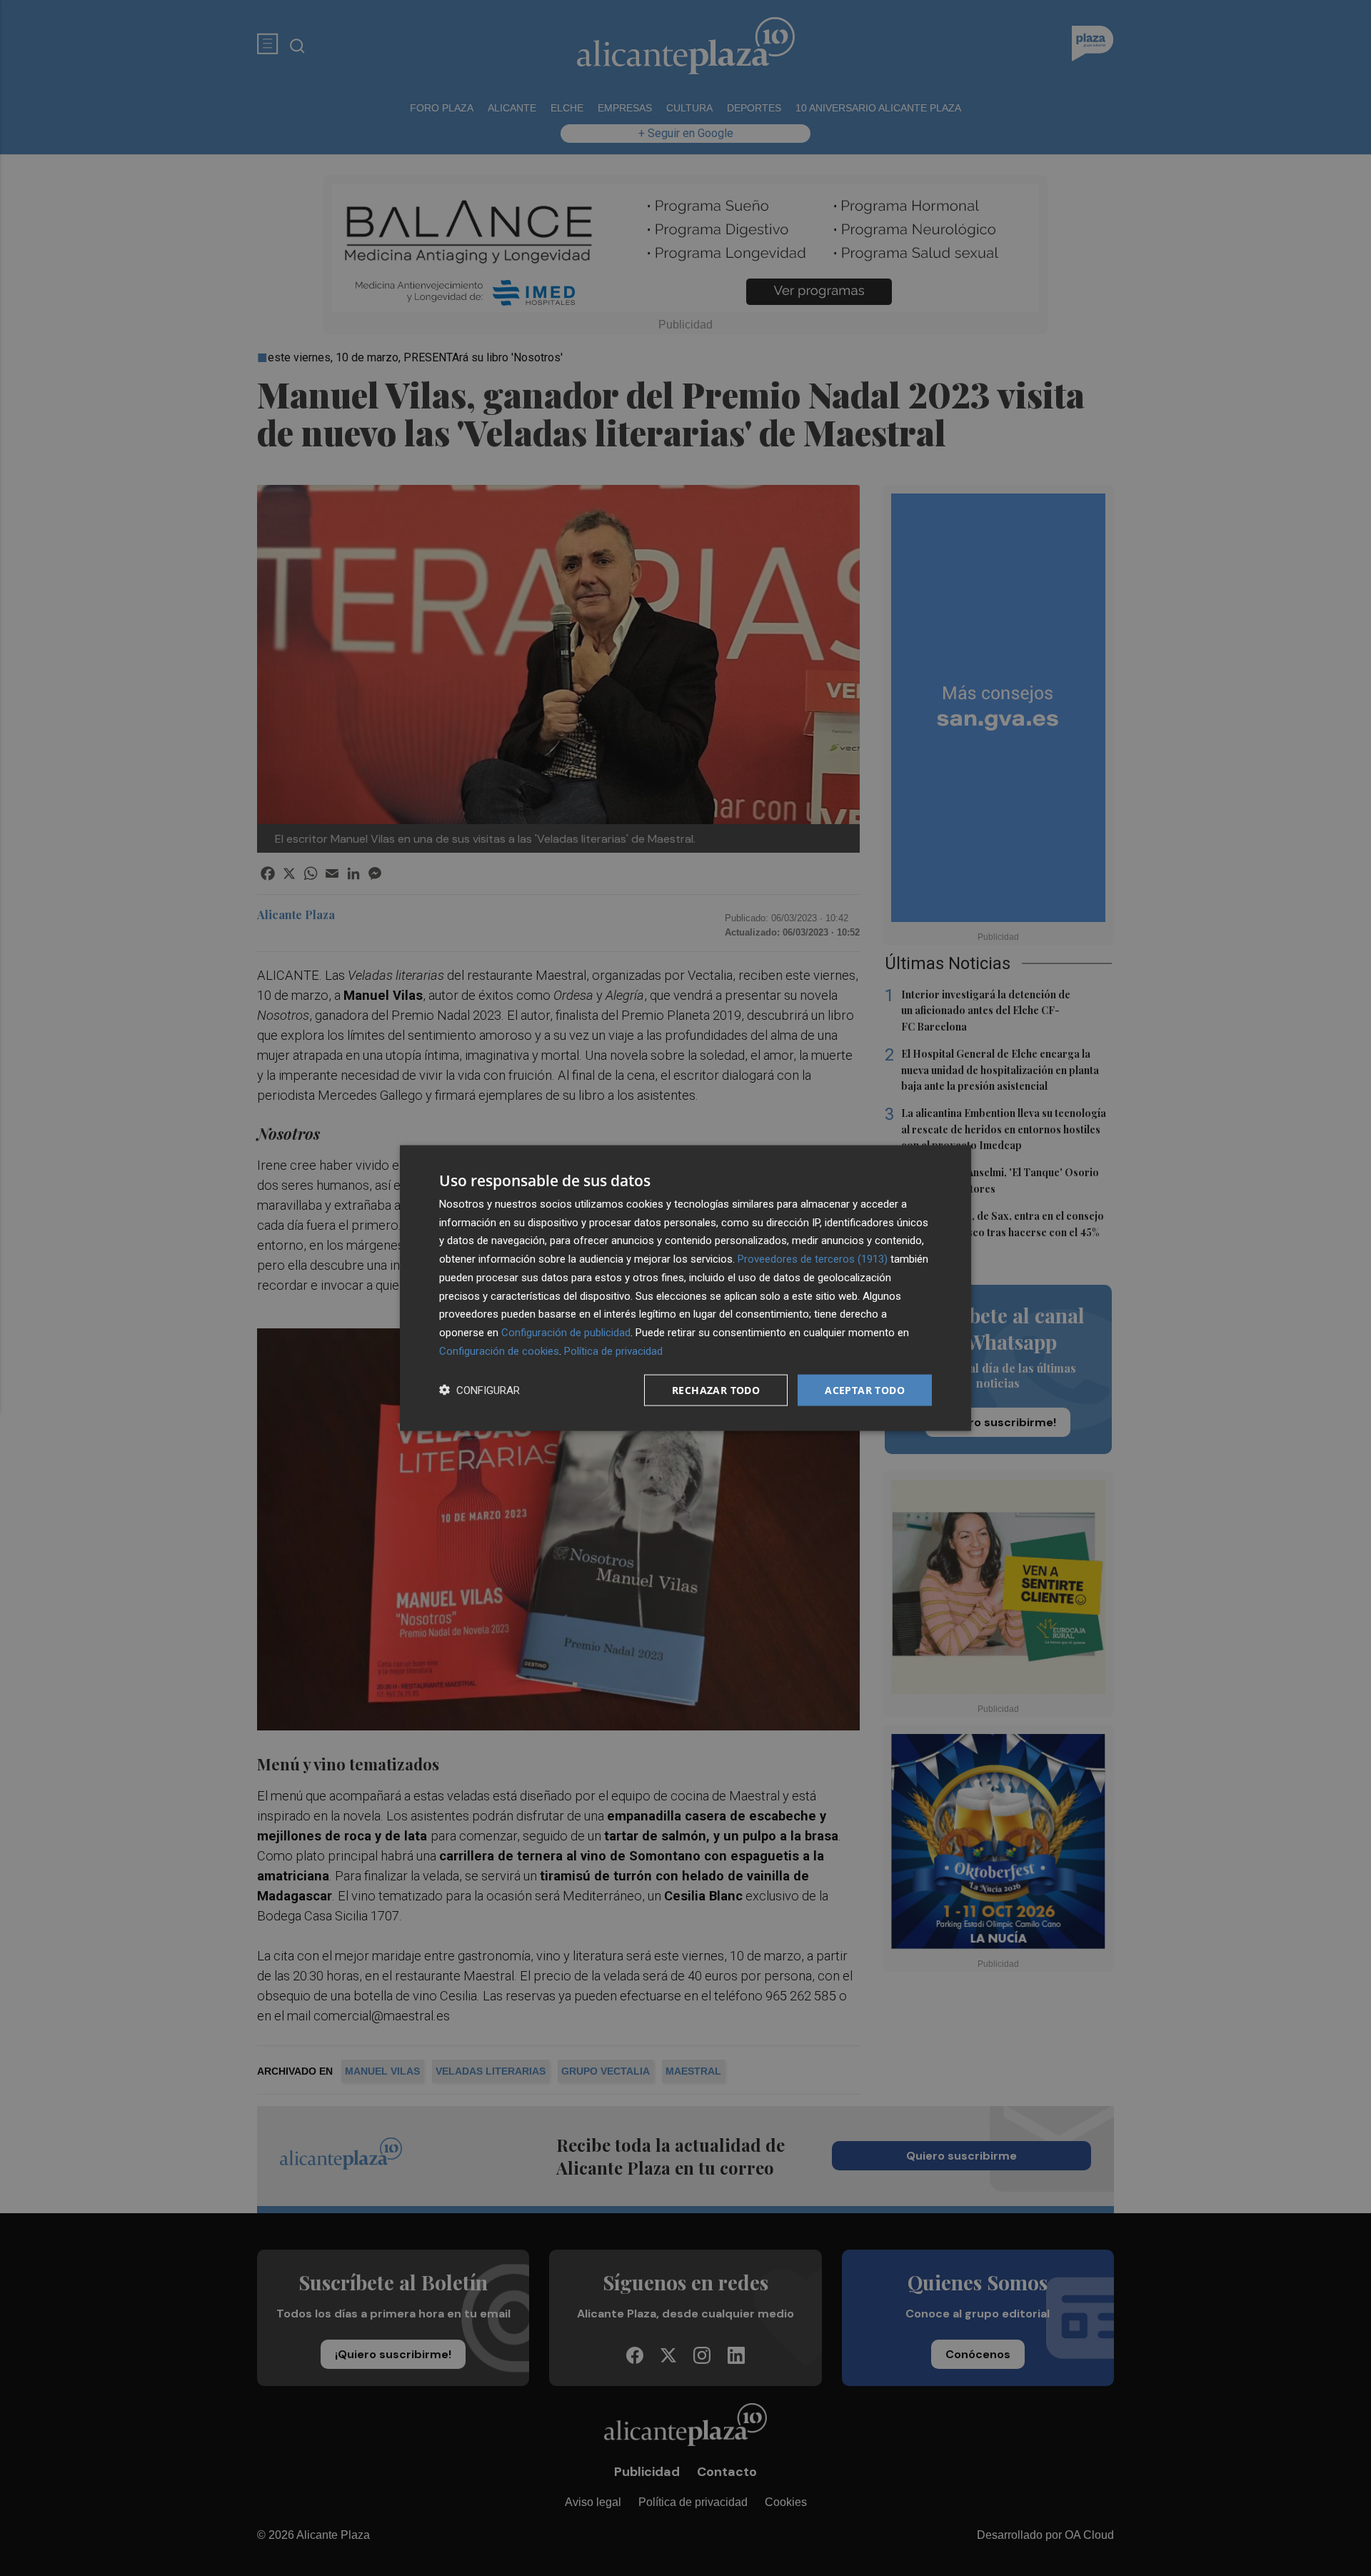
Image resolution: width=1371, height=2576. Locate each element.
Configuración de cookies (499, 1350)
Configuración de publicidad (566, 1333)
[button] (479, 1390)
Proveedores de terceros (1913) (813, 1259)
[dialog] (685, 1288)
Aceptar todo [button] (865, 1389)
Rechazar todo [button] (716, 1389)
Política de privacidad (613, 1350)
